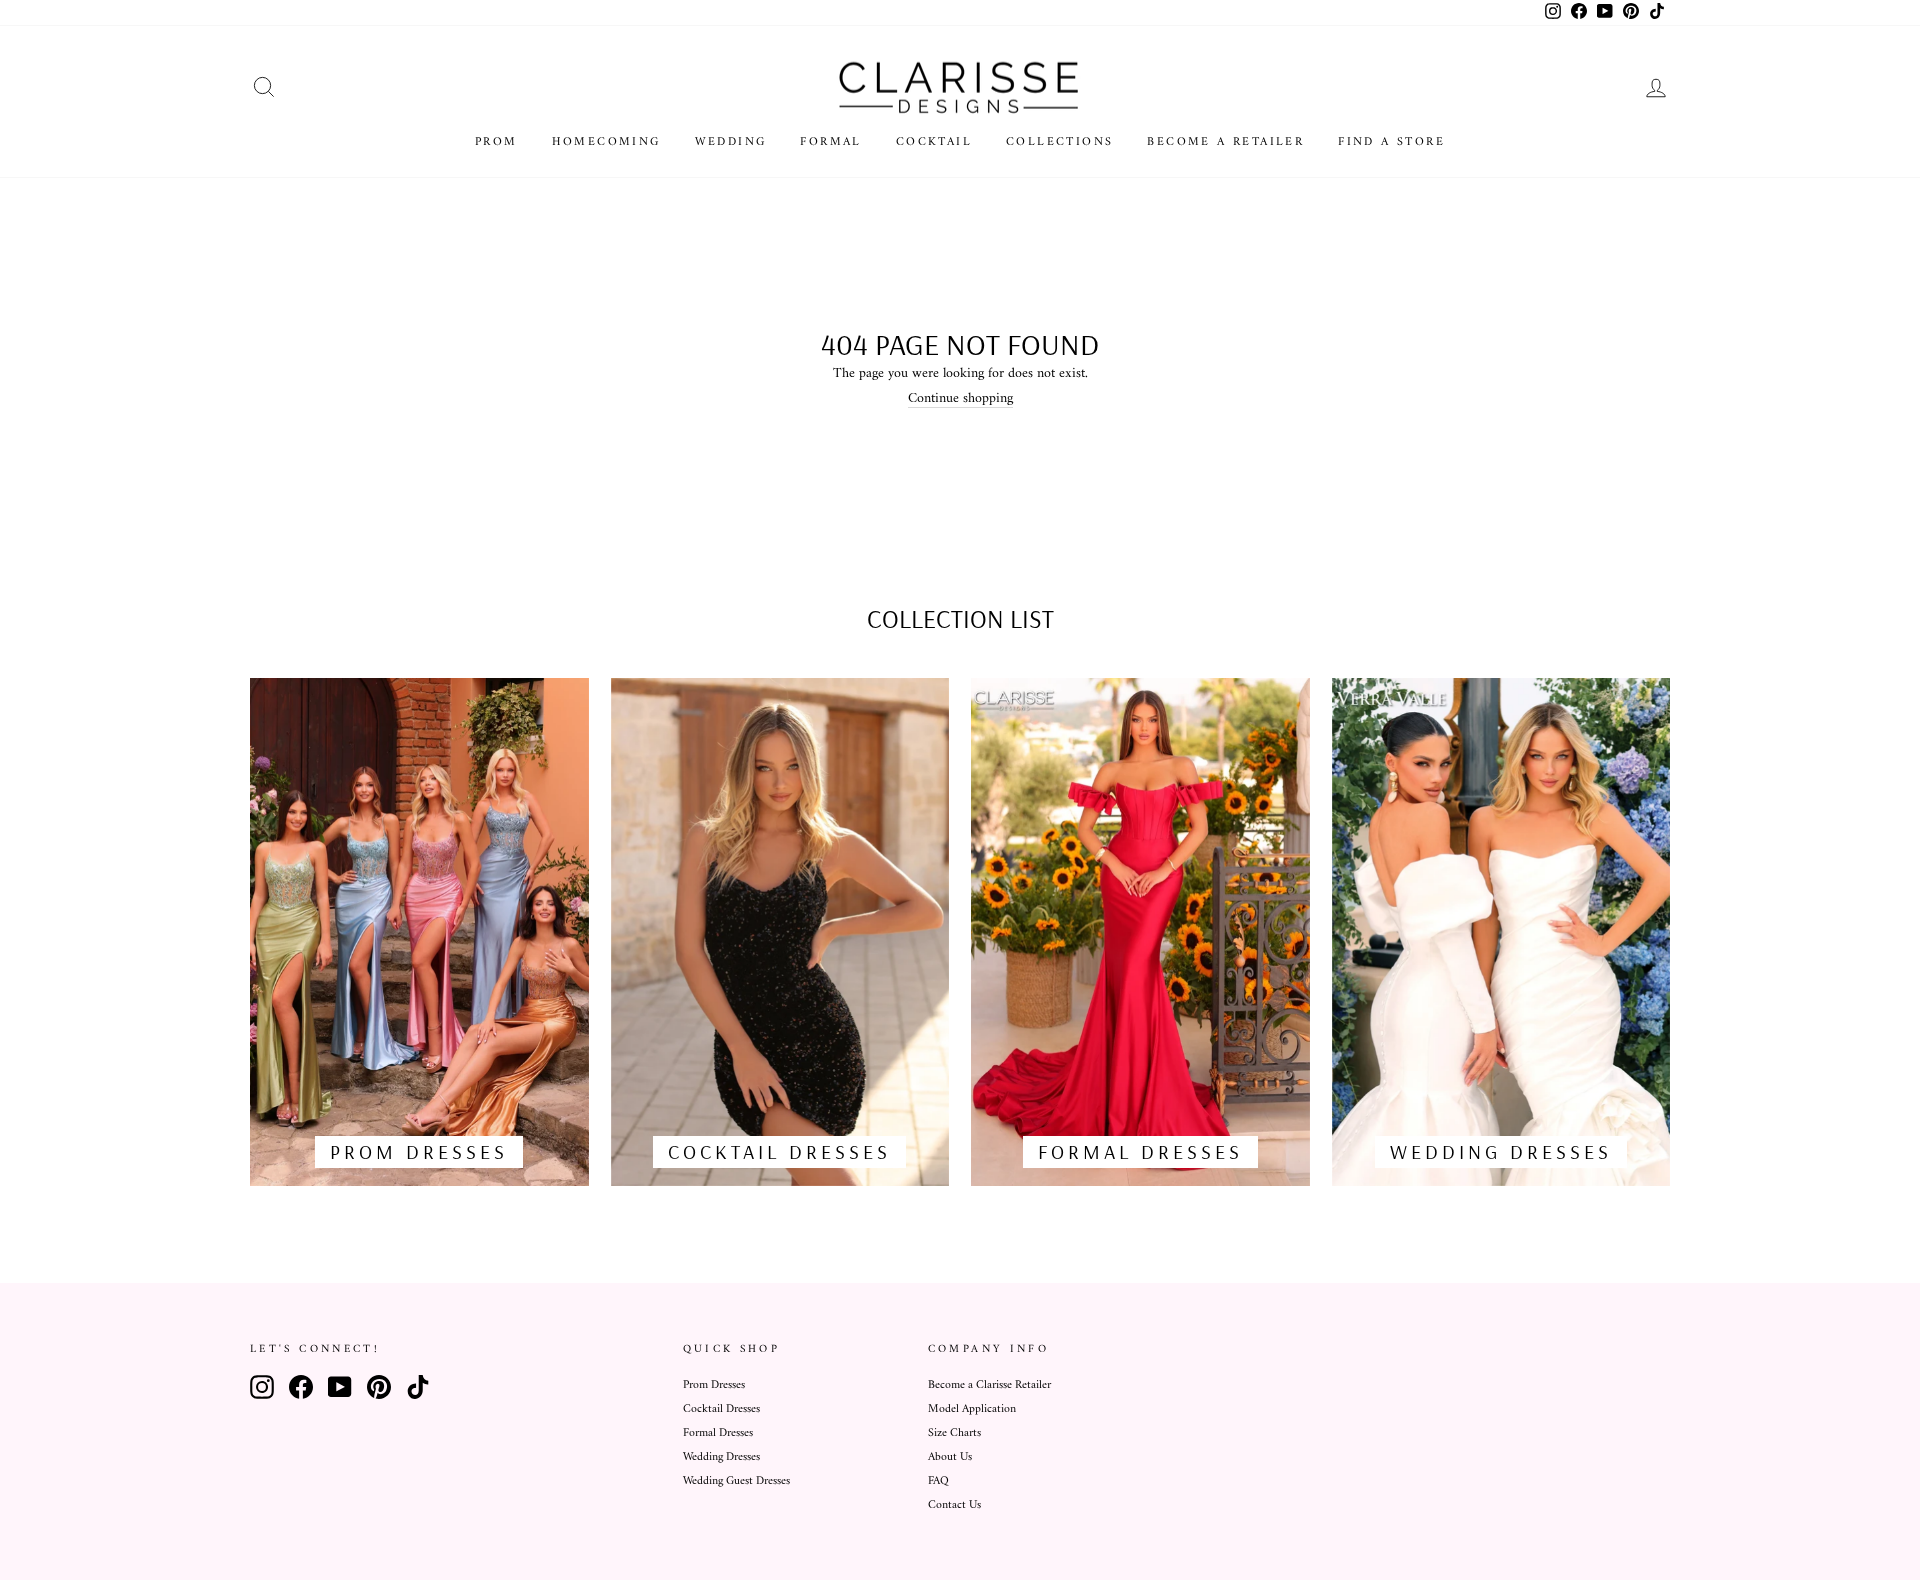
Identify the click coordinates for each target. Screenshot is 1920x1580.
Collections (1059, 142)
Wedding (731, 142)
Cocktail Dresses (721, 1409)
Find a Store (1391, 142)
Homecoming (606, 142)
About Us (950, 1457)
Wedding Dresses (721, 1457)
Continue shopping (960, 399)
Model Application (972, 1409)
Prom (496, 142)
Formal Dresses (718, 1433)
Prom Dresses (714, 1385)
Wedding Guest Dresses (736, 1481)
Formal (830, 142)
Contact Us (954, 1505)
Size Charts (954, 1433)
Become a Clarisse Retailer (989, 1385)
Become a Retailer (1225, 142)
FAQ (938, 1481)
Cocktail (934, 142)
